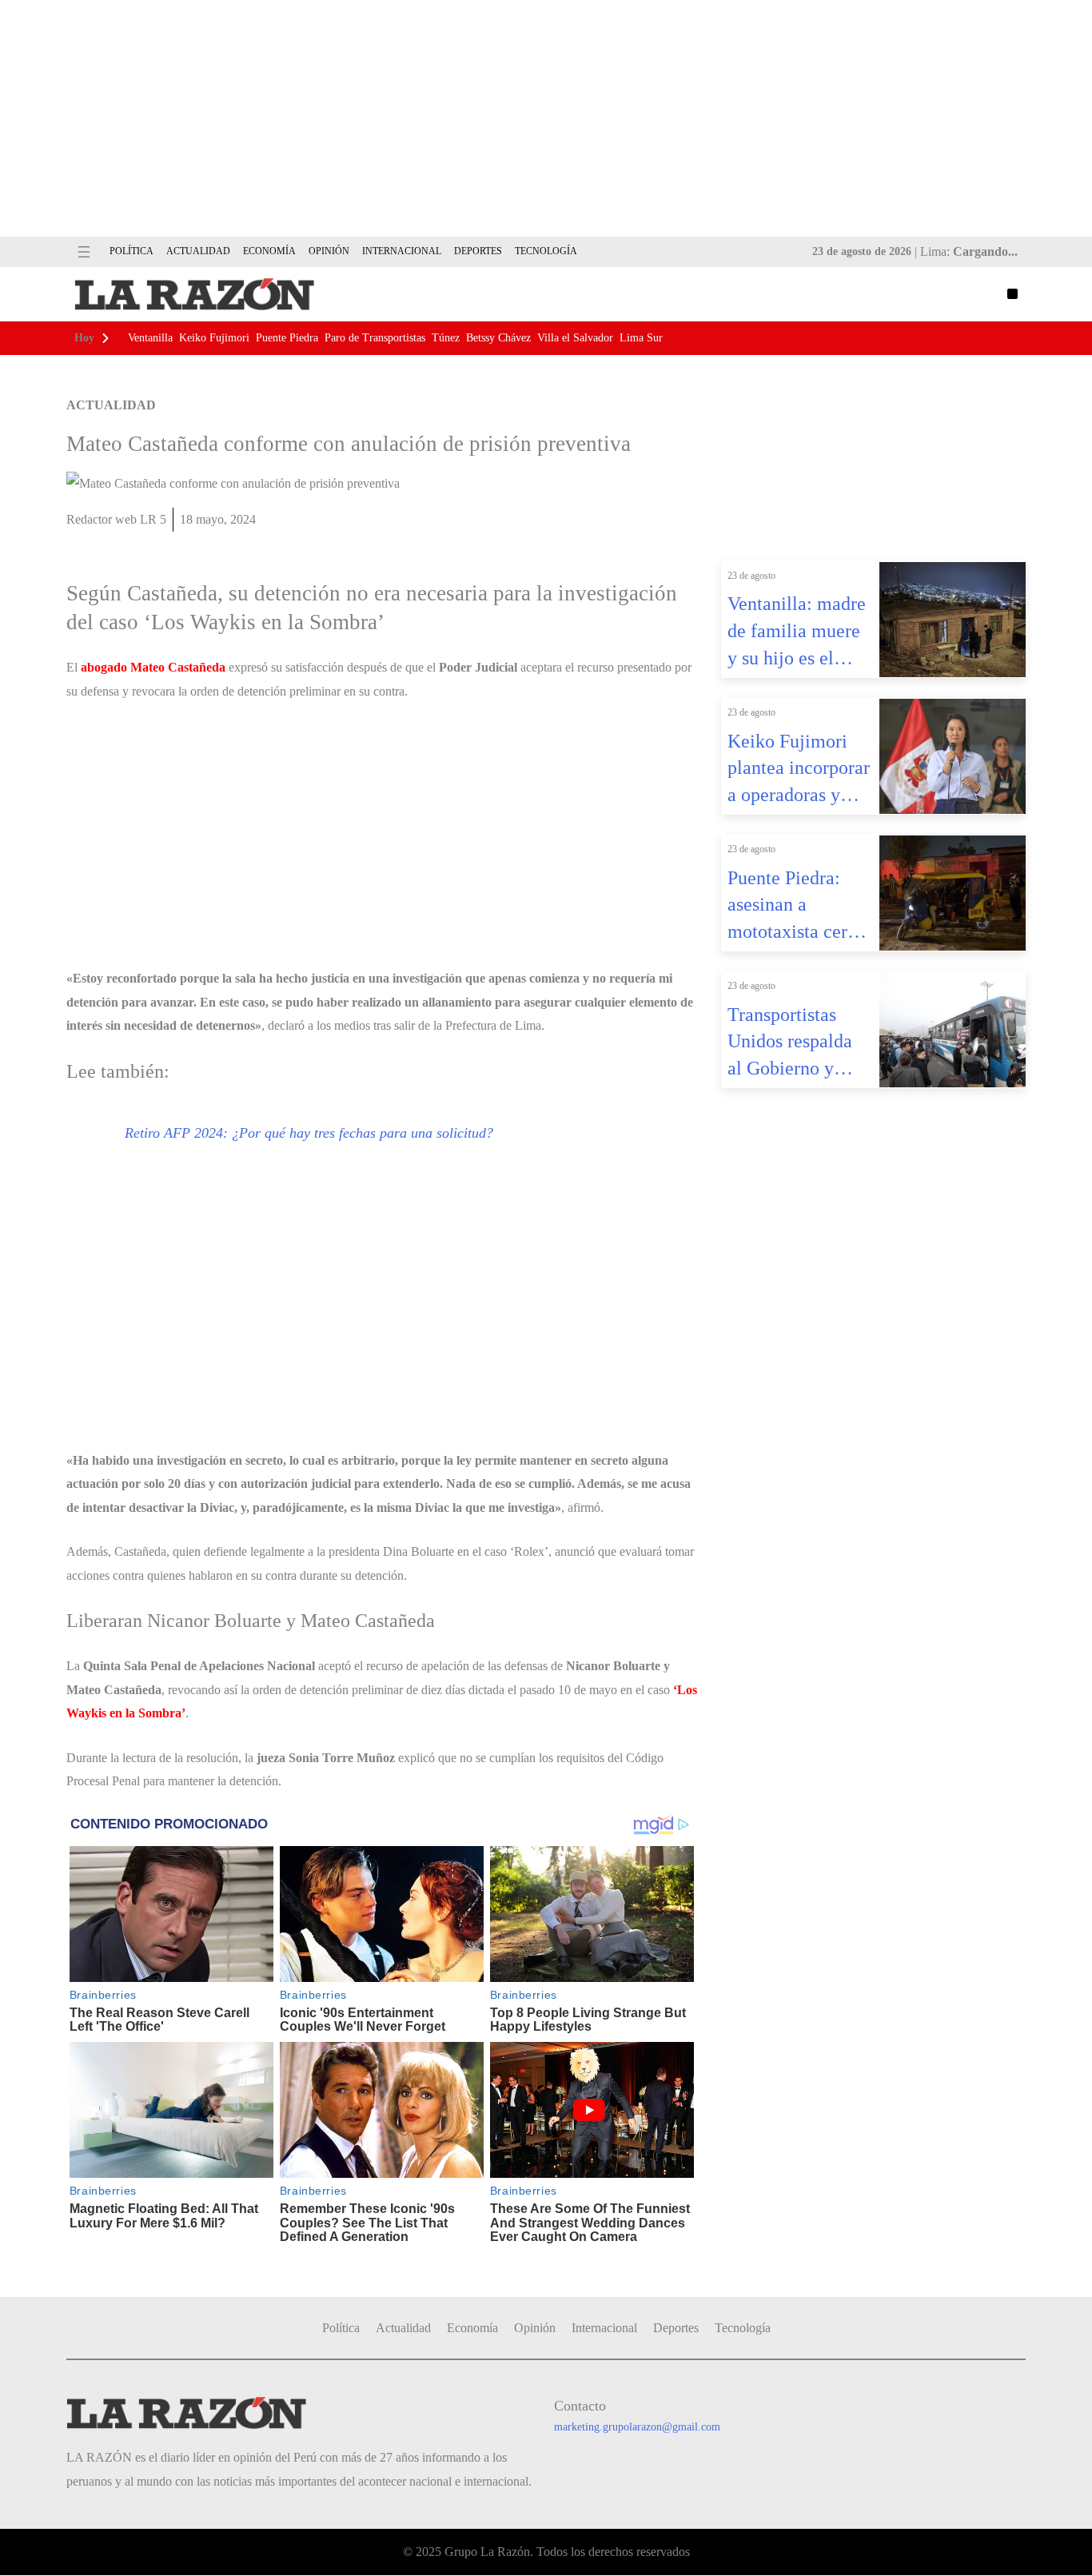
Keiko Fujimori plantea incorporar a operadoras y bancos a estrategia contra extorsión (799, 770)
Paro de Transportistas (375, 338)
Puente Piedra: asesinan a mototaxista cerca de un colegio (796, 907)
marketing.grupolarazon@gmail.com (637, 2427)
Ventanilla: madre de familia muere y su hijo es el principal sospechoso (797, 632)
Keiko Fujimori (214, 338)
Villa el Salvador (575, 338)
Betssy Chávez (498, 338)
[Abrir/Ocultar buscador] (1012, 294)
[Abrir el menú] (84, 252)
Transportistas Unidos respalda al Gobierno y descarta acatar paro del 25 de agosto (790, 1043)
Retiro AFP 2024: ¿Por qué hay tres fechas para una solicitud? (309, 1133)
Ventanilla (150, 338)
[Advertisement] (546, 118)
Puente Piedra (287, 338)
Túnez (446, 338)
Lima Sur (641, 338)
